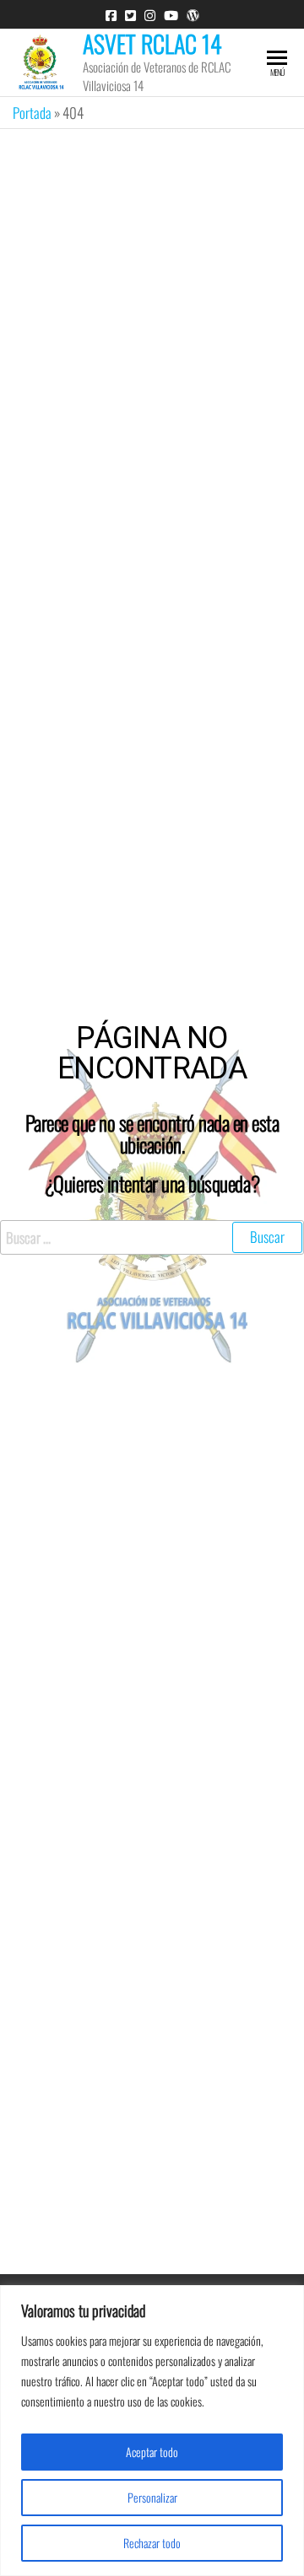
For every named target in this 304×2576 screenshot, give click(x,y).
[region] (152, 2431)
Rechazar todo (152, 2543)
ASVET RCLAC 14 (152, 43)
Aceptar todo (152, 2452)
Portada (32, 113)
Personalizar (152, 2497)
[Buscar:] (152, 1237)
